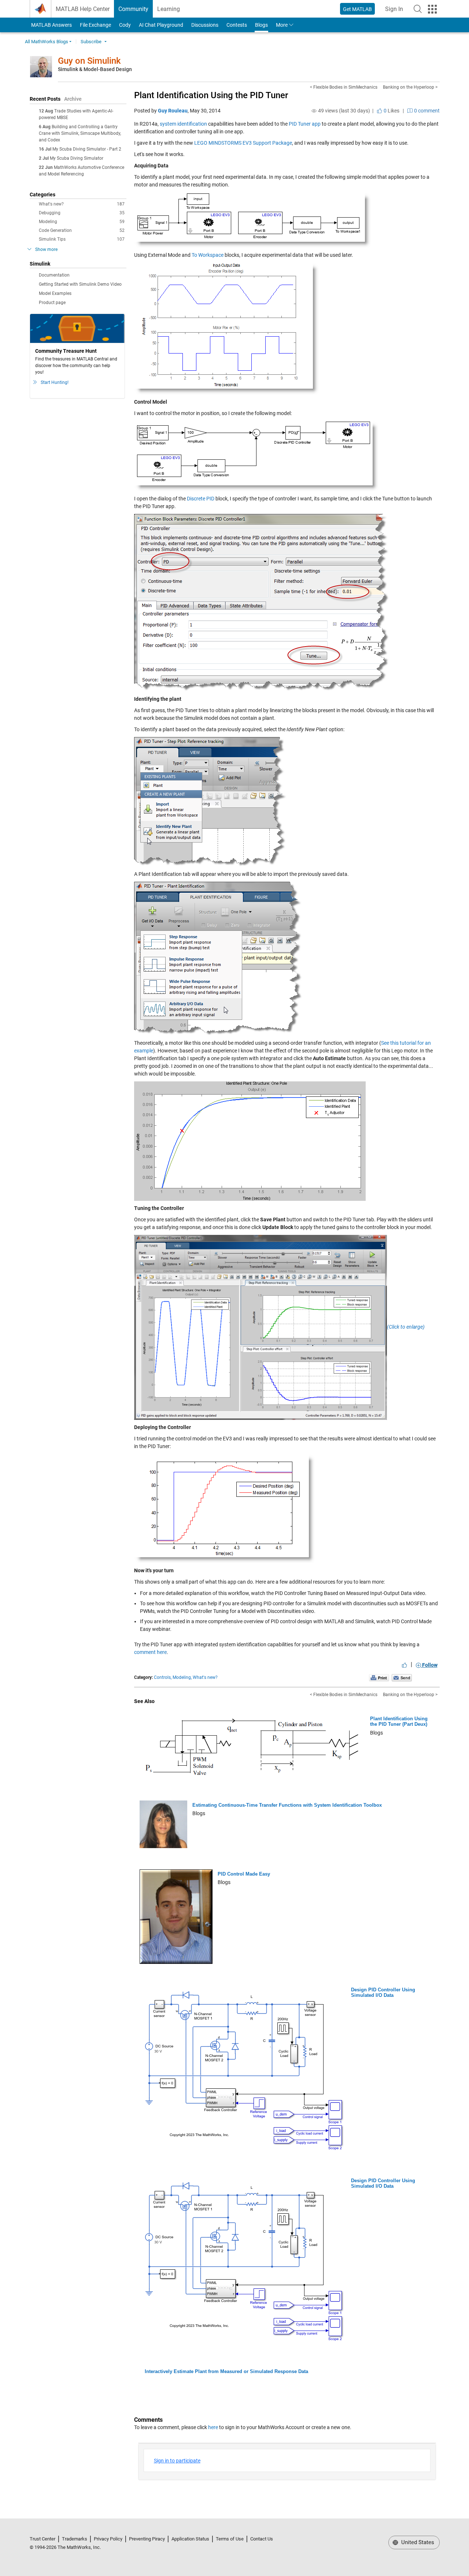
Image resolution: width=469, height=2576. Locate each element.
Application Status (190, 2539)
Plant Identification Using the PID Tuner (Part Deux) (399, 1722)
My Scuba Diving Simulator (77, 158)
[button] (418, 9)
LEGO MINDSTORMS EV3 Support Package (243, 143)
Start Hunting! (55, 382)
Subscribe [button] (91, 42)
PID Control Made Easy (244, 1874)
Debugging (82, 213)
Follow (429, 1665)
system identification (183, 124)
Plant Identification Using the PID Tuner (211, 95)
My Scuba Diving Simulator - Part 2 (87, 149)
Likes (391, 111)
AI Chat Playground (161, 25)
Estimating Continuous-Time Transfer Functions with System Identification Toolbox (287, 1805)
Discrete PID (201, 499)
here (213, 2427)
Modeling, (182, 1677)
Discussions (205, 25)
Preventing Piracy (147, 2539)
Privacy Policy (108, 2539)
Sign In (396, 11)
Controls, (163, 1677)
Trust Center (43, 2539)
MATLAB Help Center (83, 9)
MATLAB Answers (51, 25)
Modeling (82, 222)
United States (417, 2542)
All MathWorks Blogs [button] (47, 42)
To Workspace (208, 255)
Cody (125, 25)
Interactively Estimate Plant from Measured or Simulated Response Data (226, 2371)
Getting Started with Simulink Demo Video (80, 284)
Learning (169, 9)
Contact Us (262, 2539)
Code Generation (82, 230)
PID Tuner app (305, 124)
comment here (150, 1652)
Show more (46, 249)
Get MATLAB (357, 9)
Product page (52, 303)
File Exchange (95, 25)
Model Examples (55, 293)
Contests (237, 25)
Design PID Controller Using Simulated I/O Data (383, 1993)
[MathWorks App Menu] (432, 9)
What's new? (82, 204)
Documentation (54, 275)
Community (133, 9)
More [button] (282, 25)
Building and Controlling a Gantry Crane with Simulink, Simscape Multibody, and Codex (80, 133)
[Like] (405, 1665)
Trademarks (75, 2539)
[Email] (402, 1677)
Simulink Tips (82, 239)
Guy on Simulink (89, 61)
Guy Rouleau (173, 111)
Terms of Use (230, 2539)
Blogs (261, 25)
